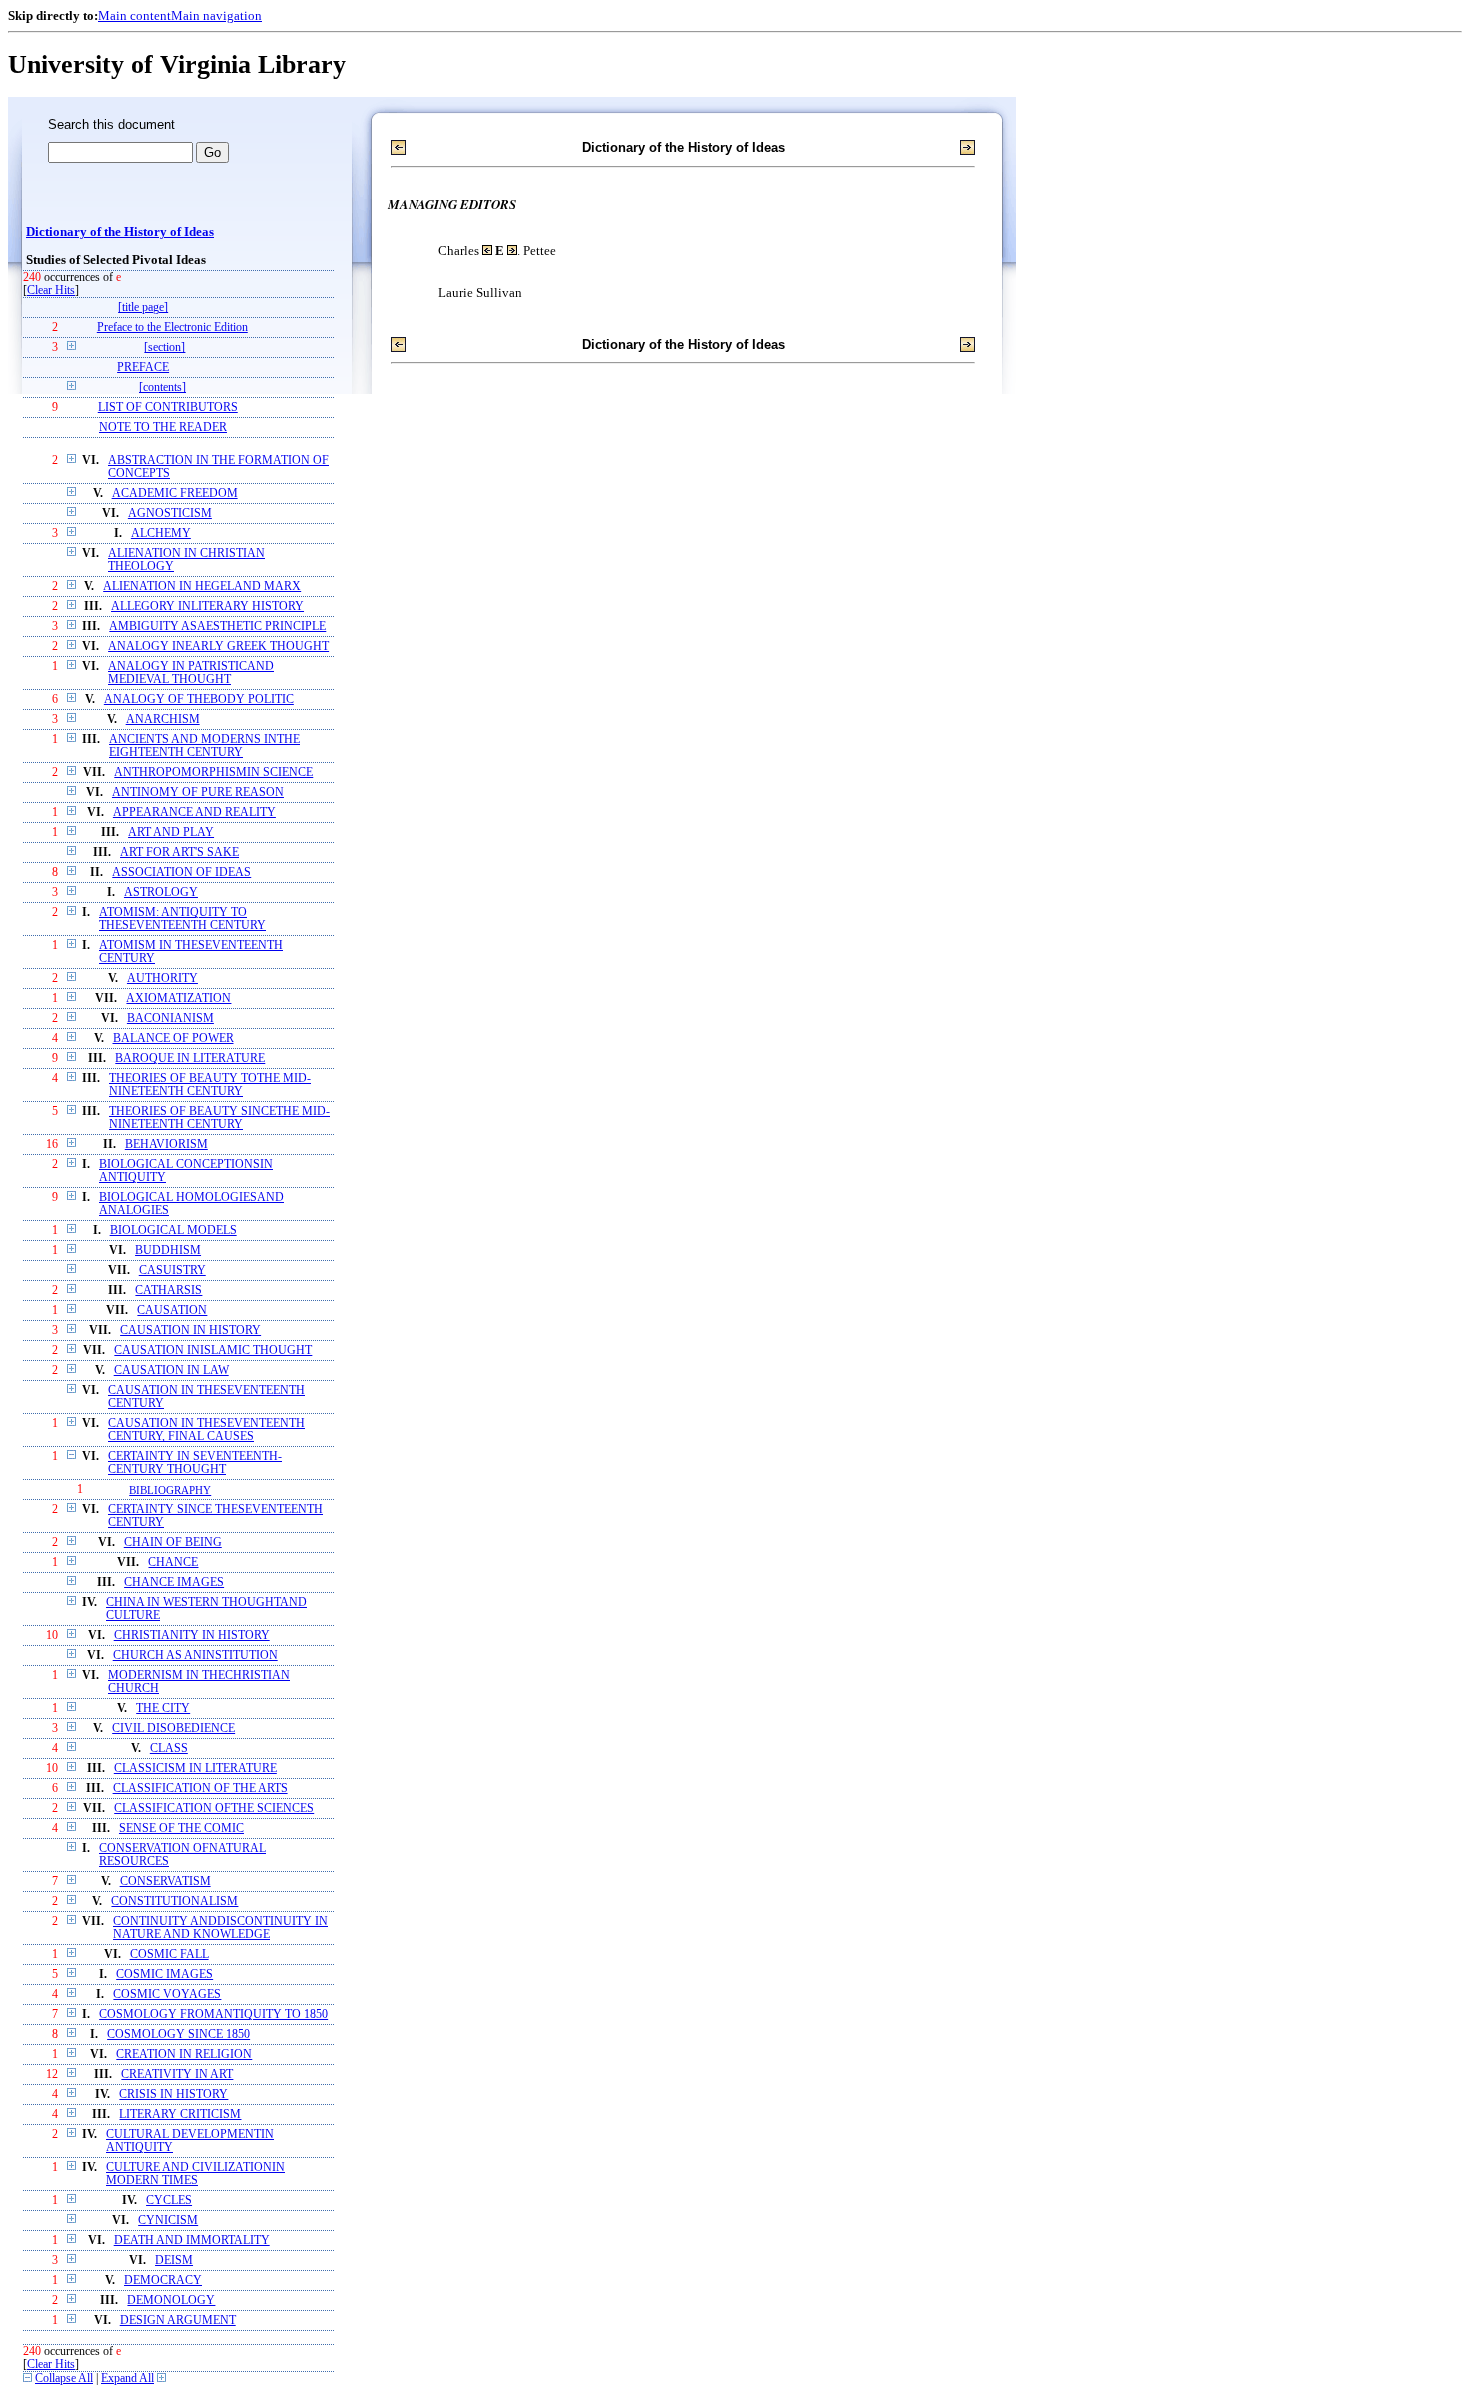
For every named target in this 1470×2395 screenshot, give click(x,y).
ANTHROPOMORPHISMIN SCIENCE (213, 772)
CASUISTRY (172, 1270)
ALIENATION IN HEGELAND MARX (202, 586)
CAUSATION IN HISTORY (190, 1330)
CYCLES (169, 2200)
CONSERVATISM (165, 1881)
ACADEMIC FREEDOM (175, 493)
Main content (134, 15)
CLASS (169, 1748)
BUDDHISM (168, 1250)
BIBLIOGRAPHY (170, 1490)
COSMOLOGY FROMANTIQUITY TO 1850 (213, 2014)
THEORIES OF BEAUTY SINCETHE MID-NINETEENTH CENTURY (219, 1118)
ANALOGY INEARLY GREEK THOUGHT (218, 646)
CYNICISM (168, 2220)
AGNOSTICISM (170, 513)
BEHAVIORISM (166, 1144)
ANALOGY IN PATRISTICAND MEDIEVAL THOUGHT (191, 673)
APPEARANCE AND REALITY (194, 812)
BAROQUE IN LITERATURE (190, 1058)
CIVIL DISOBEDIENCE (173, 1728)
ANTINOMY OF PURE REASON (198, 792)
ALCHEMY (161, 533)
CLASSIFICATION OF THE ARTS (200, 1788)
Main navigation (216, 15)
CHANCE (173, 1562)
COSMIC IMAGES (164, 1974)
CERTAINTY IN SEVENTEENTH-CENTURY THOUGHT (195, 1463)
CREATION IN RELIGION (184, 2054)
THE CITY (163, 1708)
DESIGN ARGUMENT (178, 2320)
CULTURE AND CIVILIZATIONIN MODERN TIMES (195, 2174)
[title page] (143, 307)
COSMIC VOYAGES (167, 1994)
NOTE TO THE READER (163, 427)
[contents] (162, 387)
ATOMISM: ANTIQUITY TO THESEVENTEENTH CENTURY (182, 919)
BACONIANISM (170, 1018)
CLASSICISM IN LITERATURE (195, 1768)
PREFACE (143, 367)
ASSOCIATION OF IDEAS (181, 872)
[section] (164, 347)
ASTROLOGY (161, 892)
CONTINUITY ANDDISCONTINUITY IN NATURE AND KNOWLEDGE (220, 1928)
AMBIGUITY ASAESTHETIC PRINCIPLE (217, 626)
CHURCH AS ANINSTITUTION (195, 1655)
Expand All (127, 2378)
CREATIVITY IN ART (177, 2074)
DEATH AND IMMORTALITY (192, 2240)
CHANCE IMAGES (174, 1582)
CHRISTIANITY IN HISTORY (192, 1635)
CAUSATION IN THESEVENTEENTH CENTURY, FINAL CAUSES (206, 1430)
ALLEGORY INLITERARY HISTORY (207, 606)
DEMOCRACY (163, 2280)
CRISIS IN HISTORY (173, 2094)
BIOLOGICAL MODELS (173, 1230)
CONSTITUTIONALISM (174, 1901)
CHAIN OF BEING (173, 1542)
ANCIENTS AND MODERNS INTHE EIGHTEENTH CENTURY (204, 746)
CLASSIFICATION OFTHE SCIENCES (214, 1808)
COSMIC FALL (169, 1954)
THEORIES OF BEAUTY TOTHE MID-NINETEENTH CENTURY (210, 1085)
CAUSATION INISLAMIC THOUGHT (213, 1350)
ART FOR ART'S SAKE (179, 852)
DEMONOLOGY (171, 2300)
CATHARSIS (168, 1290)
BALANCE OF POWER (173, 1038)
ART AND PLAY (171, 832)
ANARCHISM (163, 719)
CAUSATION (172, 1310)
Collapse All (64, 2378)
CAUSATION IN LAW (171, 1370)
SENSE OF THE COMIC (181, 1828)
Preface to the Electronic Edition (172, 327)
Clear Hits (51, 290)
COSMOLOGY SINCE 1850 (178, 2034)
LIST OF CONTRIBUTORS (168, 407)
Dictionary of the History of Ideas (120, 232)
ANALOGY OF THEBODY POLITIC (199, 699)
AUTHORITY (162, 978)
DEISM (174, 2260)
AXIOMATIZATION (178, 998)
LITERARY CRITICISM (180, 2114)
